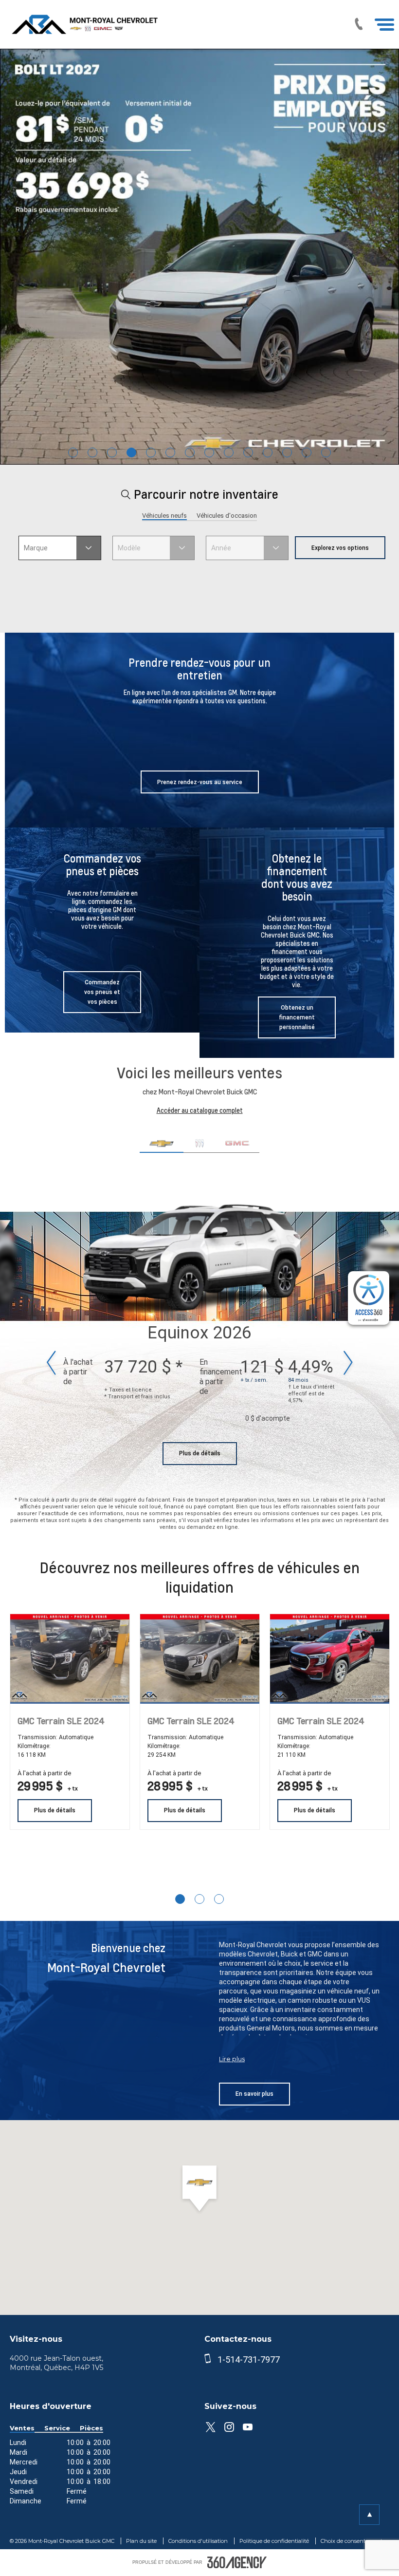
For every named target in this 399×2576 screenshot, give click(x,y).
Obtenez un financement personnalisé (297, 1017)
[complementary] (369, 1298)
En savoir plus (254, 2094)
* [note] (179, 1367)
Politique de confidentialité (275, 2541)
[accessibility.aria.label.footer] (237, 2562)
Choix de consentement (352, 2541)
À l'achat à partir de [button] (44, 1773)
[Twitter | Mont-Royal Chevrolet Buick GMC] (210, 2427)
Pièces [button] (91, 2428)
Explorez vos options (340, 548)
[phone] (210, 2360)
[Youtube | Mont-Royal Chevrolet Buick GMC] (247, 2427)
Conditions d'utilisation (199, 2541)
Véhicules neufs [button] (164, 516)
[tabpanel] (199, 257)
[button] (60, 548)
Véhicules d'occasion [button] (227, 516)
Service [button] (57, 2428)
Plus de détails (200, 1453)
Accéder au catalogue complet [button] (200, 1110)
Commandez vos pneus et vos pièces (102, 992)
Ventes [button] (22, 2428)
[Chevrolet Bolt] (199, 257)
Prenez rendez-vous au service (200, 782)
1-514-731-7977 (249, 2360)
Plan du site (142, 2541)
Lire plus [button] (232, 2059)
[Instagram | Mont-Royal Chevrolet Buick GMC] (229, 2427)
